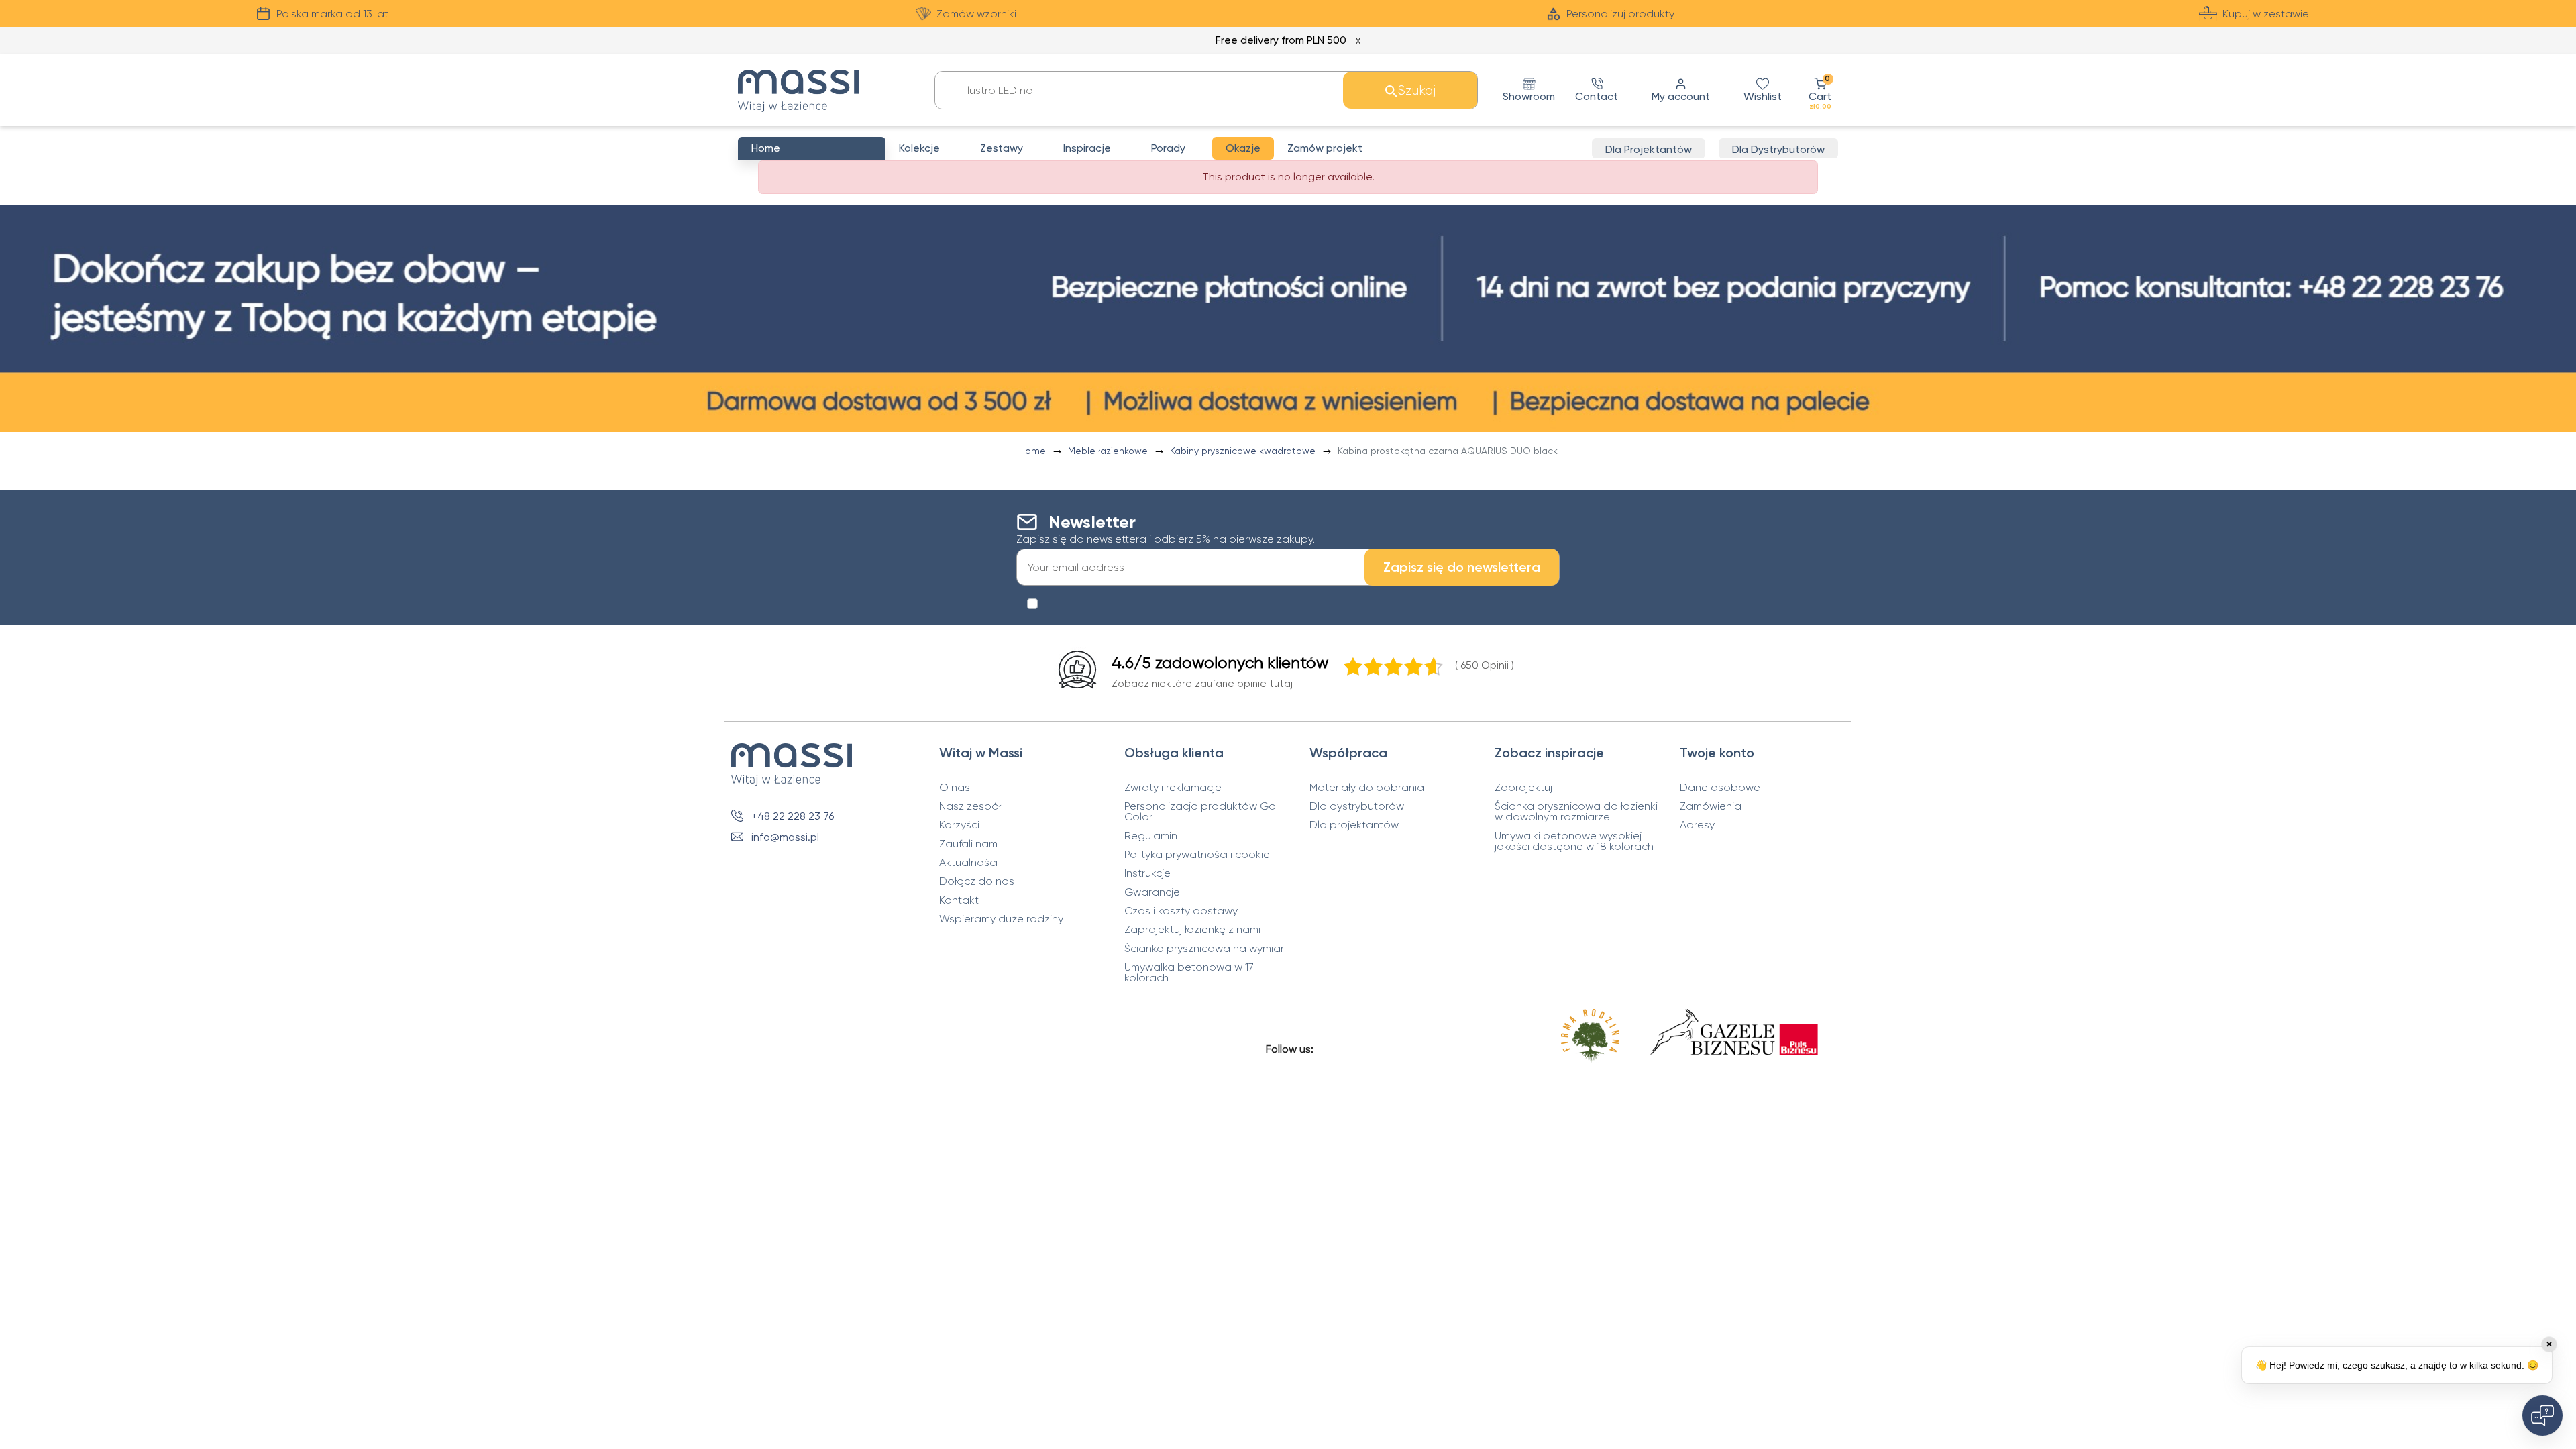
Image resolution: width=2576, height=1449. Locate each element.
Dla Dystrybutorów (1778, 149)
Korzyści (959, 825)
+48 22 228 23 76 (793, 816)
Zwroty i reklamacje (1173, 788)
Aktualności (968, 863)
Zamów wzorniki (976, 14)
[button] (1820, 90)
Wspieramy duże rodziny (1001, 919)
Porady (1168, 148)
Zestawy (1002, 148)
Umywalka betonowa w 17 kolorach (1189, 973)
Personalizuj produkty (1620, 14)
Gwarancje (1152, 892)
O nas (955, 788)
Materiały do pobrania (1367, 788)
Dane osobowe (1720, 788)
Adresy (1697, 825)
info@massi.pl (785, 837)
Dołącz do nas (977, 881)
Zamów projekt (1325, 148)
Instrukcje (1147, 873)
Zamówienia (1711, 806)
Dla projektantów (1354, 825)
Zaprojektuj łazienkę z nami (1192, 930)
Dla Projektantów (1649, 149)
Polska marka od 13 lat (332, 14)
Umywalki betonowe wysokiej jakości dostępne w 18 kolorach (1574, 841)
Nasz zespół (970, 806)
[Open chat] (2542, 1415)
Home (1034, 451)
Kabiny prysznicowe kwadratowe (1244, 451)
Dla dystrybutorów (1357, 806)
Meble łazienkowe (1109, 451)
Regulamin (1151, 836)
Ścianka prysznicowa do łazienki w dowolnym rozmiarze (1576, 812)
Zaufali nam (968, 844)
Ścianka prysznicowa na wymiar (1204, 949)
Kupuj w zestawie (2266, 14)
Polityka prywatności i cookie (1197, 855)
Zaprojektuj (1523, 788)
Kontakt (959, 900)
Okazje (1243, 148)
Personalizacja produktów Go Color (1200, 812)
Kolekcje (919, 148)
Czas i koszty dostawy (1181, 911)
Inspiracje (1087, 148)
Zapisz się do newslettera (1462, 567)
